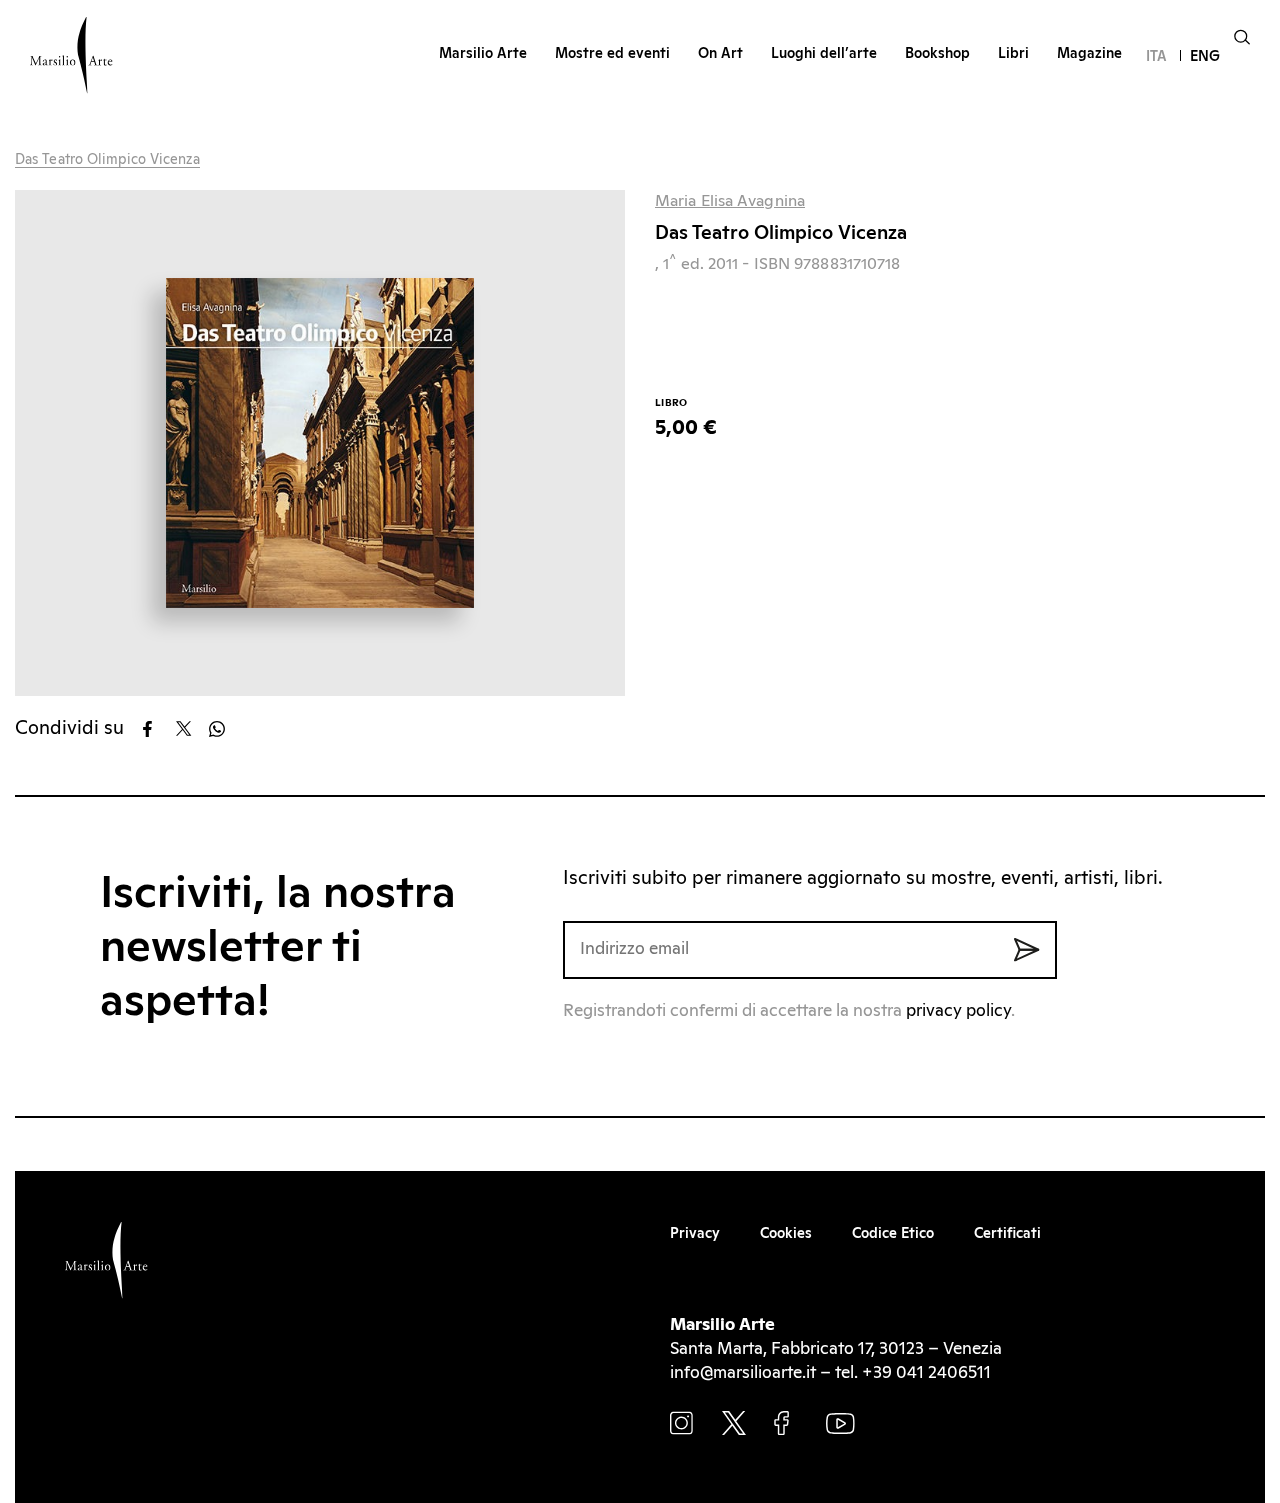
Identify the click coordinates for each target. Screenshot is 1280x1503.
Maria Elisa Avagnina (730, 201)
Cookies (786, 1234)
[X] (190, 729)
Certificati (1007, 1234)
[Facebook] (157, 729)
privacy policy (958, 1011)
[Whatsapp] (223, 729)
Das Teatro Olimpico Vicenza (107, 160)
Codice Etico (893, 1234)
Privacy (695, 1234)
